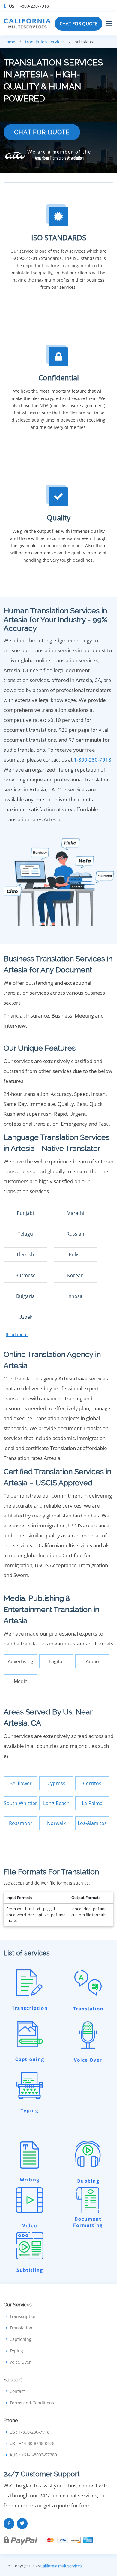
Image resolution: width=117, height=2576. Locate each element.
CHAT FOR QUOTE (79, 23)
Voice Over (20, 2362)
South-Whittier (21, 1803)
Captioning (21, 2339)
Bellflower (21, 1783)
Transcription (23, 2316)
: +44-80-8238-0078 (32, 2443)
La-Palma (92, 1803)
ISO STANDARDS (59, 237)
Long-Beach (56, 1803)
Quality (59, 518)
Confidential (59, 377)
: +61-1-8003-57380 (33, 2455)
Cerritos (92, 1783)
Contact (17, 2391)
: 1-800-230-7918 (29, 6)
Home (9, 42)
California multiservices (61, 2566)
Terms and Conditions (32, 2403)
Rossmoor (21, 1823)
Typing (16, 2351)
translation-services (45, 42)
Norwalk (56, 1823)
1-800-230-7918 (93, 760)
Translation (21, 2328)
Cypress (56, 1783)
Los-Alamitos (92, 1823)
